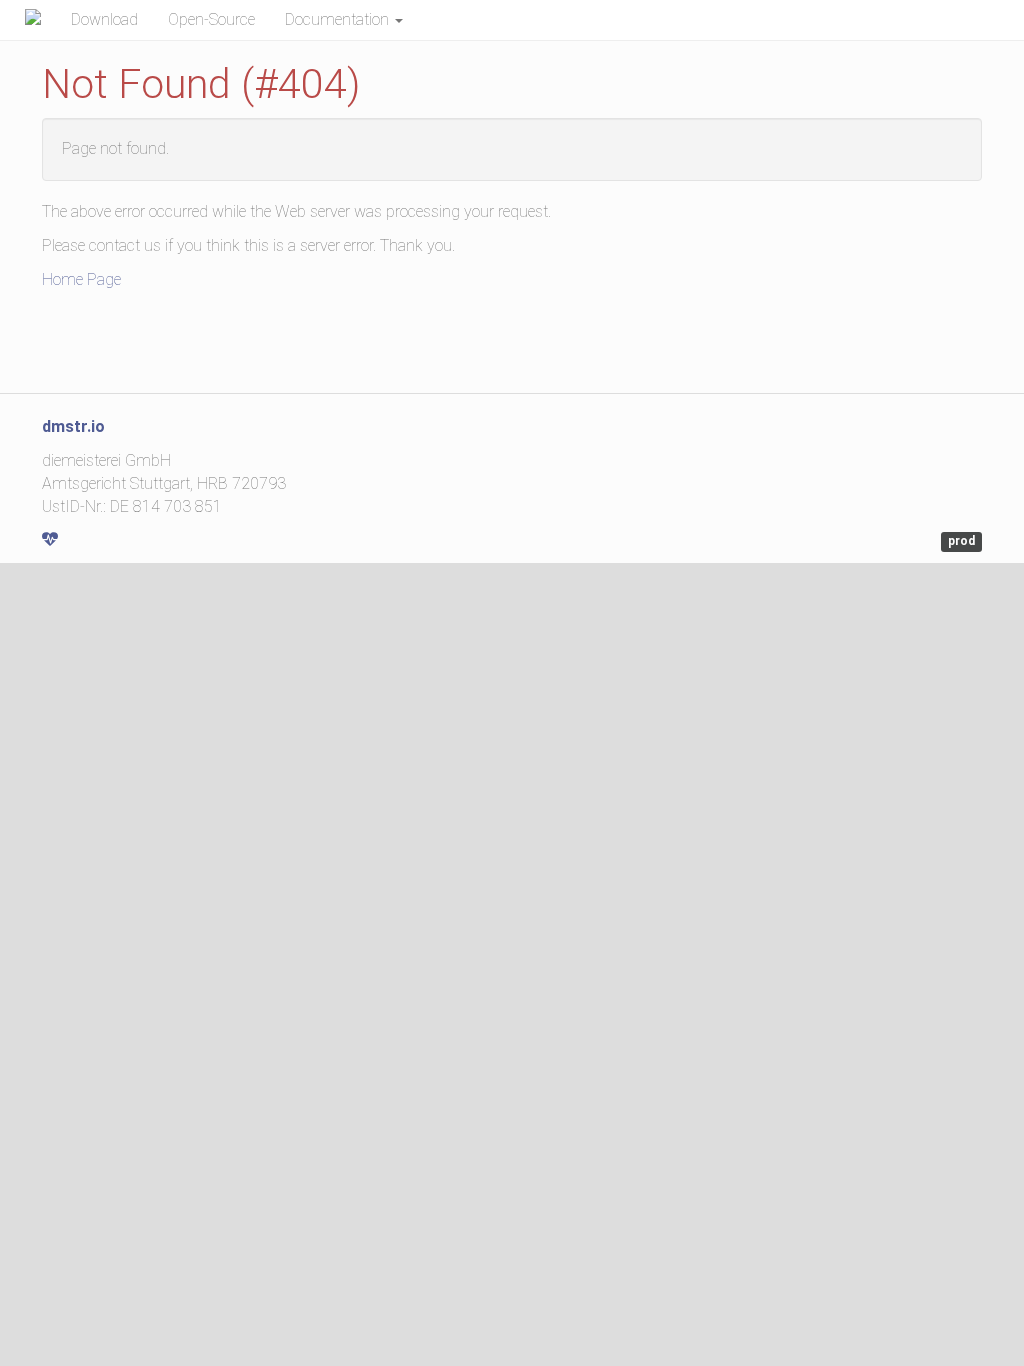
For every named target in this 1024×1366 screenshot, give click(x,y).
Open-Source (211, 19)
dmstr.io (73, 426)
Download (104, 19)
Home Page (81, 279)
